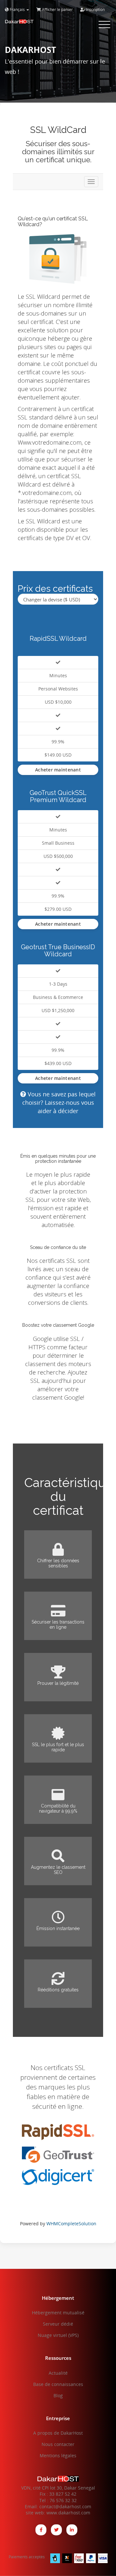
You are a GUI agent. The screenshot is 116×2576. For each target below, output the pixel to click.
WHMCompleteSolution (71, 2224)
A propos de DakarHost (58, 2433)
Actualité (58, 2373)
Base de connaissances (58, 2384)
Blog (58, 2395)
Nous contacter (58, 2444)
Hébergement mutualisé (58, 2313)
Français (17, 10)
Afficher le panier (57, 10)
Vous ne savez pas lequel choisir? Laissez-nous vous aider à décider (59, 1102)
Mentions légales (58, 2455)
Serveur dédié (58, 2324)
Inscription (95, 10)
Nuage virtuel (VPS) (58, 2335)
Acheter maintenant (58, 770)
